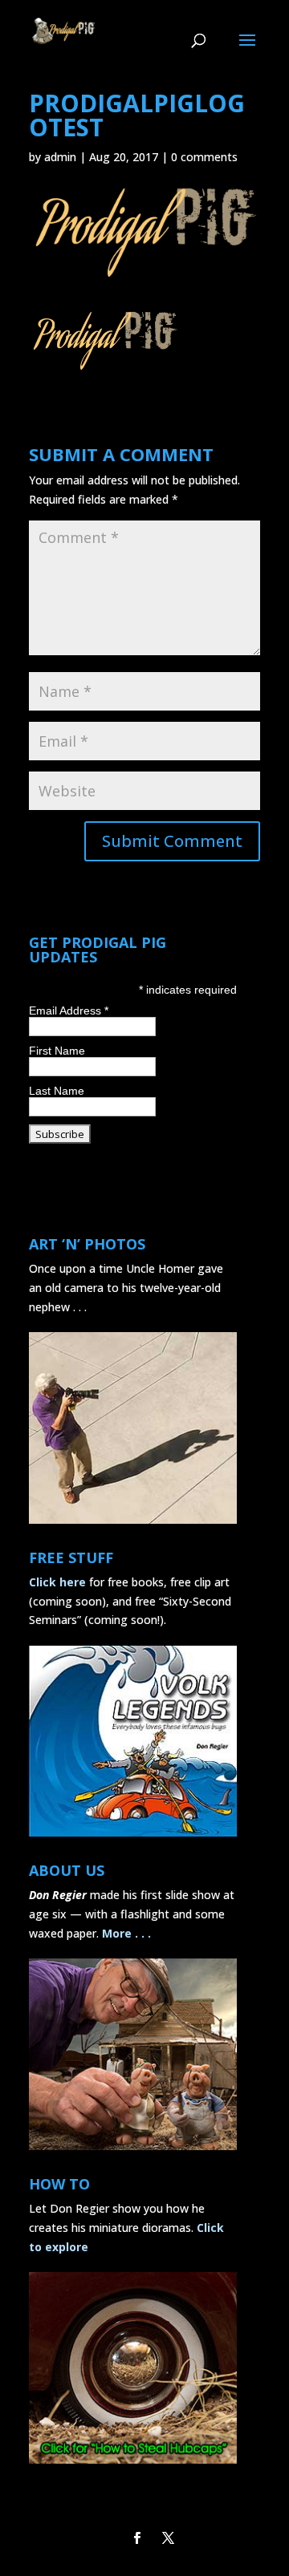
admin (60, 157)
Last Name (57, 1091)
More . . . (126, 1933)
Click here (57, 1582)
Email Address (69, 1011)
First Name (57, 1051)
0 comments (204, 157)
